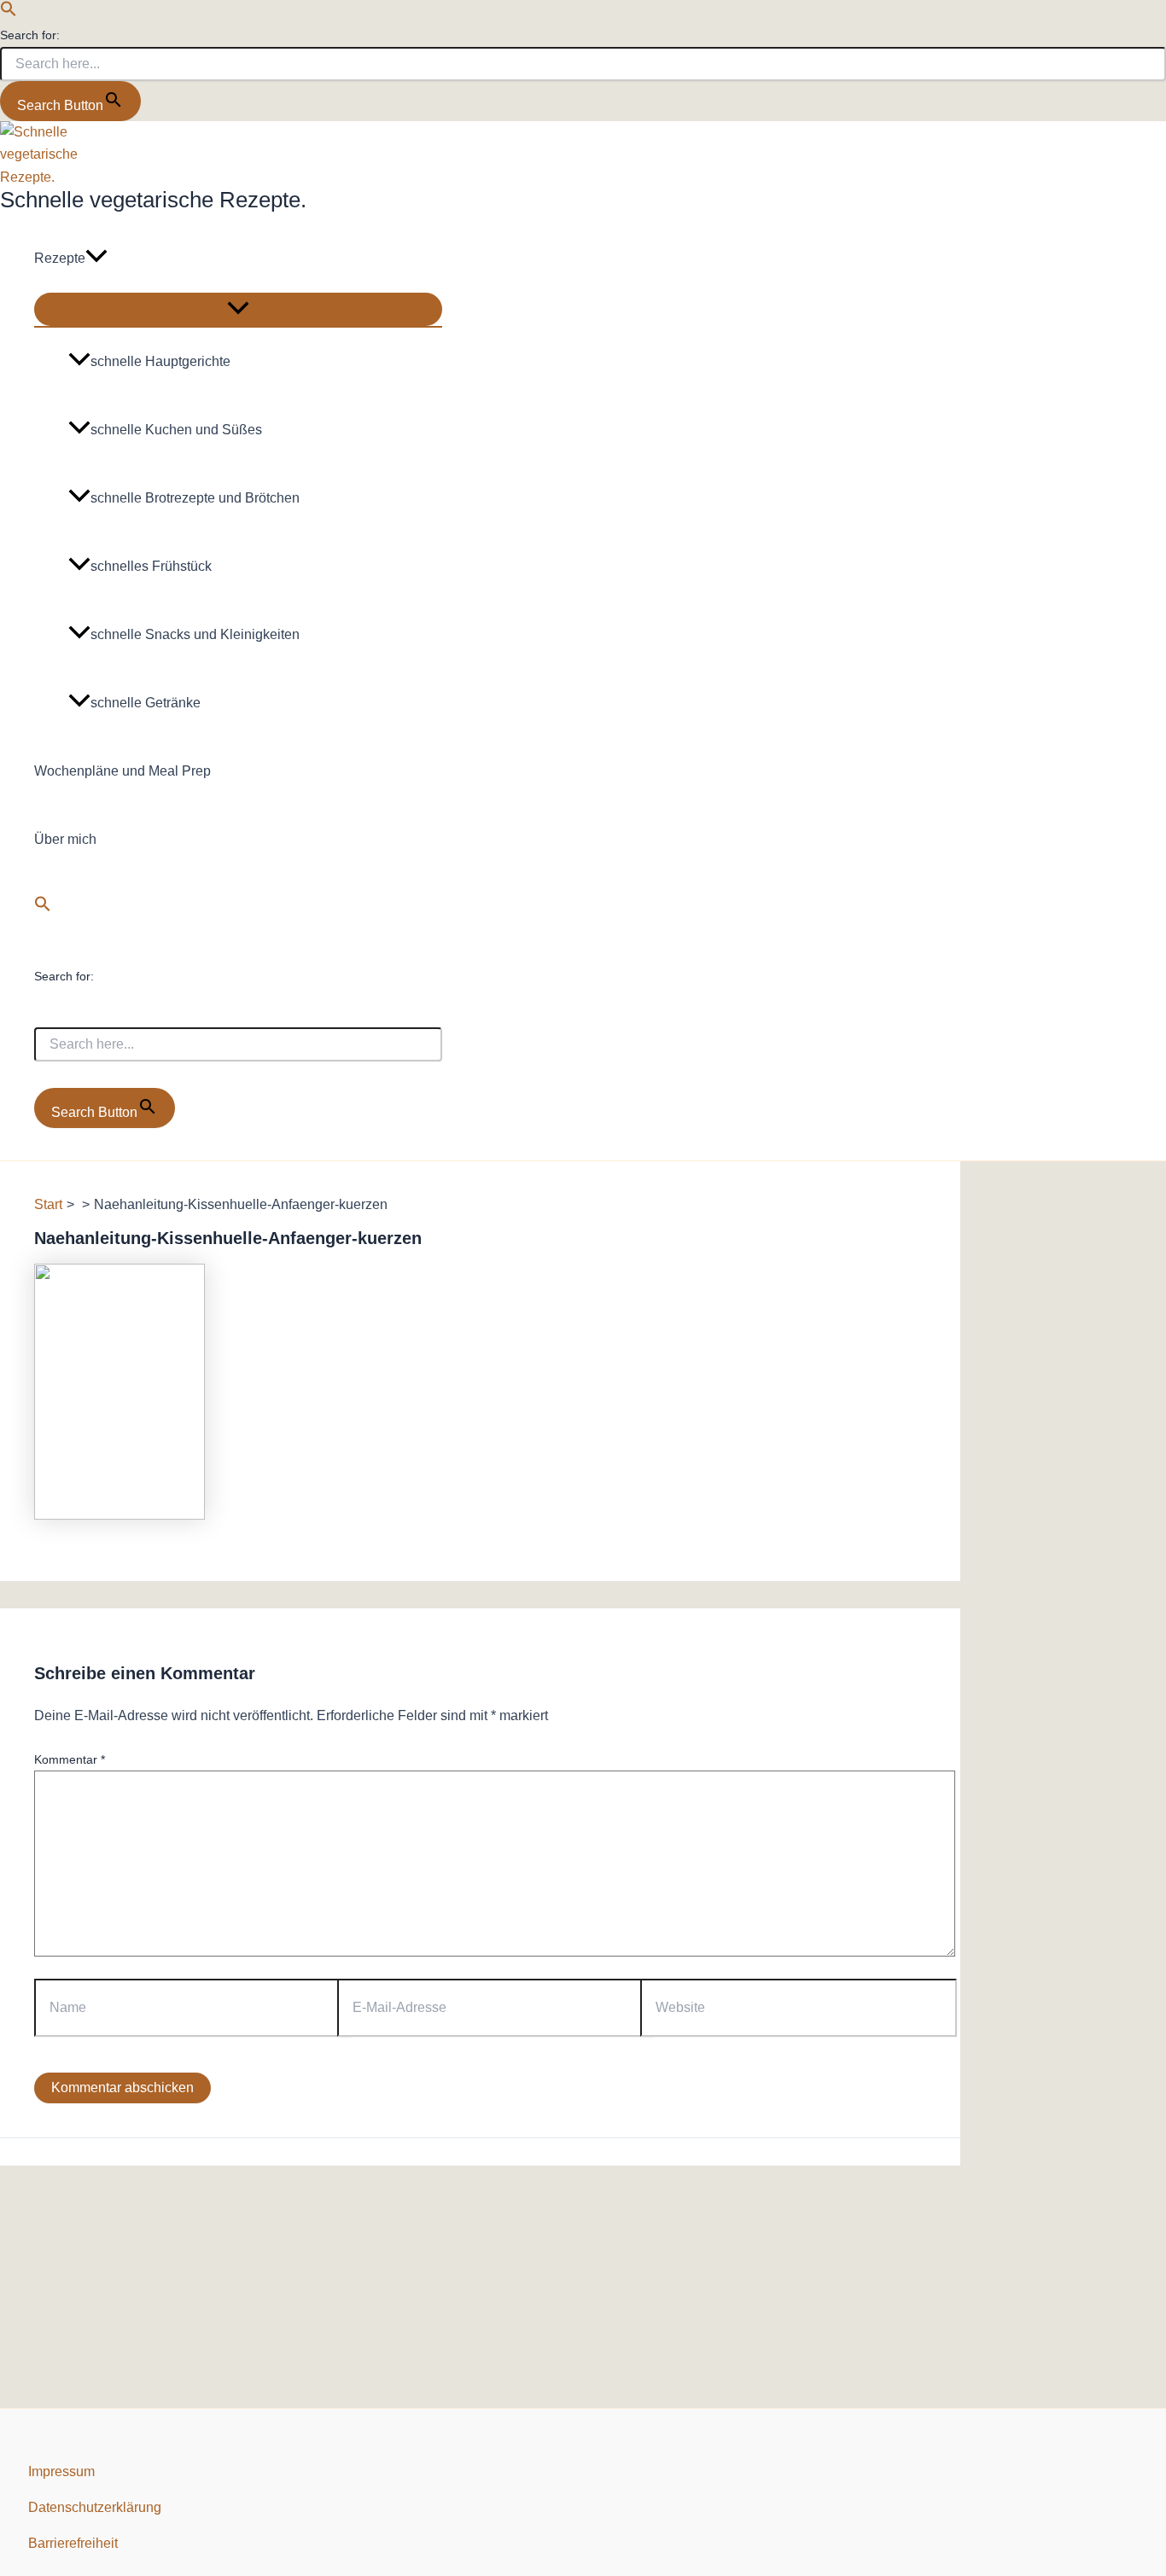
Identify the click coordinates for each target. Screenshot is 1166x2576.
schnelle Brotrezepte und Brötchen (195, 498)
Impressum (61, 2471)
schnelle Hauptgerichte (160, 361)
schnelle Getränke (146, 703)
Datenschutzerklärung (95, 2507)
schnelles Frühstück (151, 566)
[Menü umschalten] (238, 309)
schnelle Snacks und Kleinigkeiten (195, 634)
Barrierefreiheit (73, 2543)
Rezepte (60, 258)
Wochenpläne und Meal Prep (122, 771)
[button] (9, 12)
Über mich (65, 839)
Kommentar (70, 1759)
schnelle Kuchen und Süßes (176, 430)
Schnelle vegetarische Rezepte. (153, 200)
